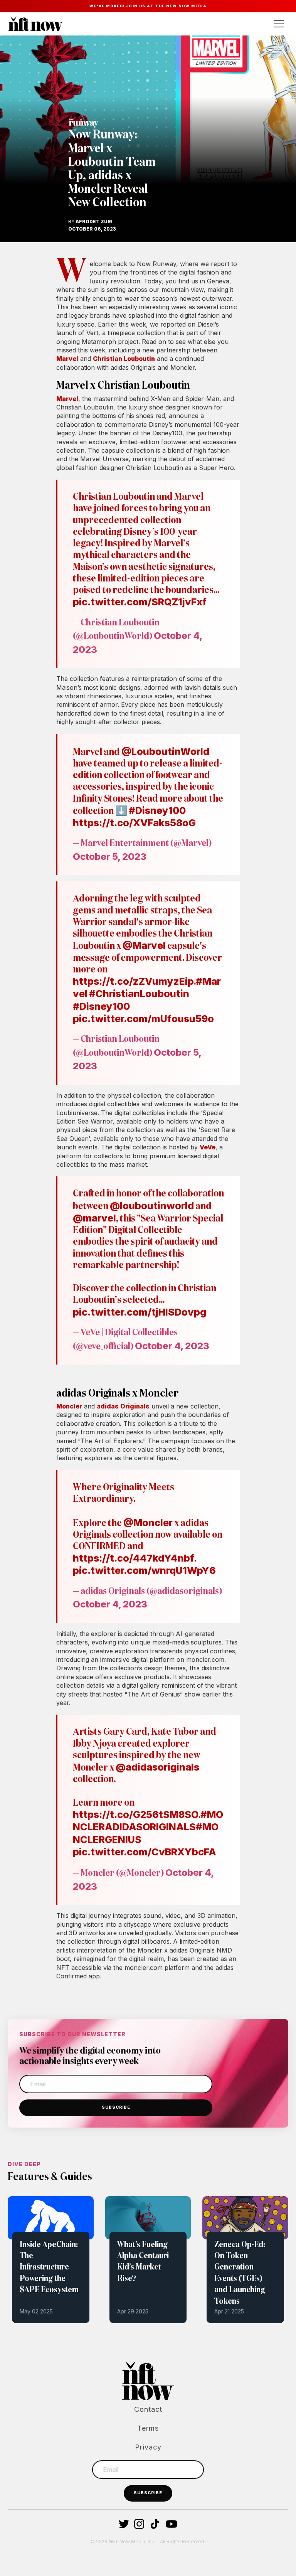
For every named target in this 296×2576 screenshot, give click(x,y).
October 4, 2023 (172, 1346)
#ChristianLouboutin (139, 994)
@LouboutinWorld (165, 751)
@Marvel (144, 945)
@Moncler (148, 1523)
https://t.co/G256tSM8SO (136, 1814)
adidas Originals (123, 1406)
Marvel (67, 359)
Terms (148, 2428)
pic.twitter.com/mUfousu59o (143, 1019)
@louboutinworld (152, 1206)
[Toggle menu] (279, 24)
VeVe (208, 1147)
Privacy (148, 2447)
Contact (148, 2409)
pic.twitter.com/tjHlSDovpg (140, 1312)
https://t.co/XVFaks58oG (134, 823)
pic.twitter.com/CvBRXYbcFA (145, 1852)
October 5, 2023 (110, 857)
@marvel (94, 1218)
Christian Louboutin (124, 359)
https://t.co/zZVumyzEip (133, 981)
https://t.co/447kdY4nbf (134, 1558)
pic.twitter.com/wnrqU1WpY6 (144, 1570)
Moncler (69, 1406)
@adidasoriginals (157, 1767)
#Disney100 (157, 810)
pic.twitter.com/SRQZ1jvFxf (140, 602)
